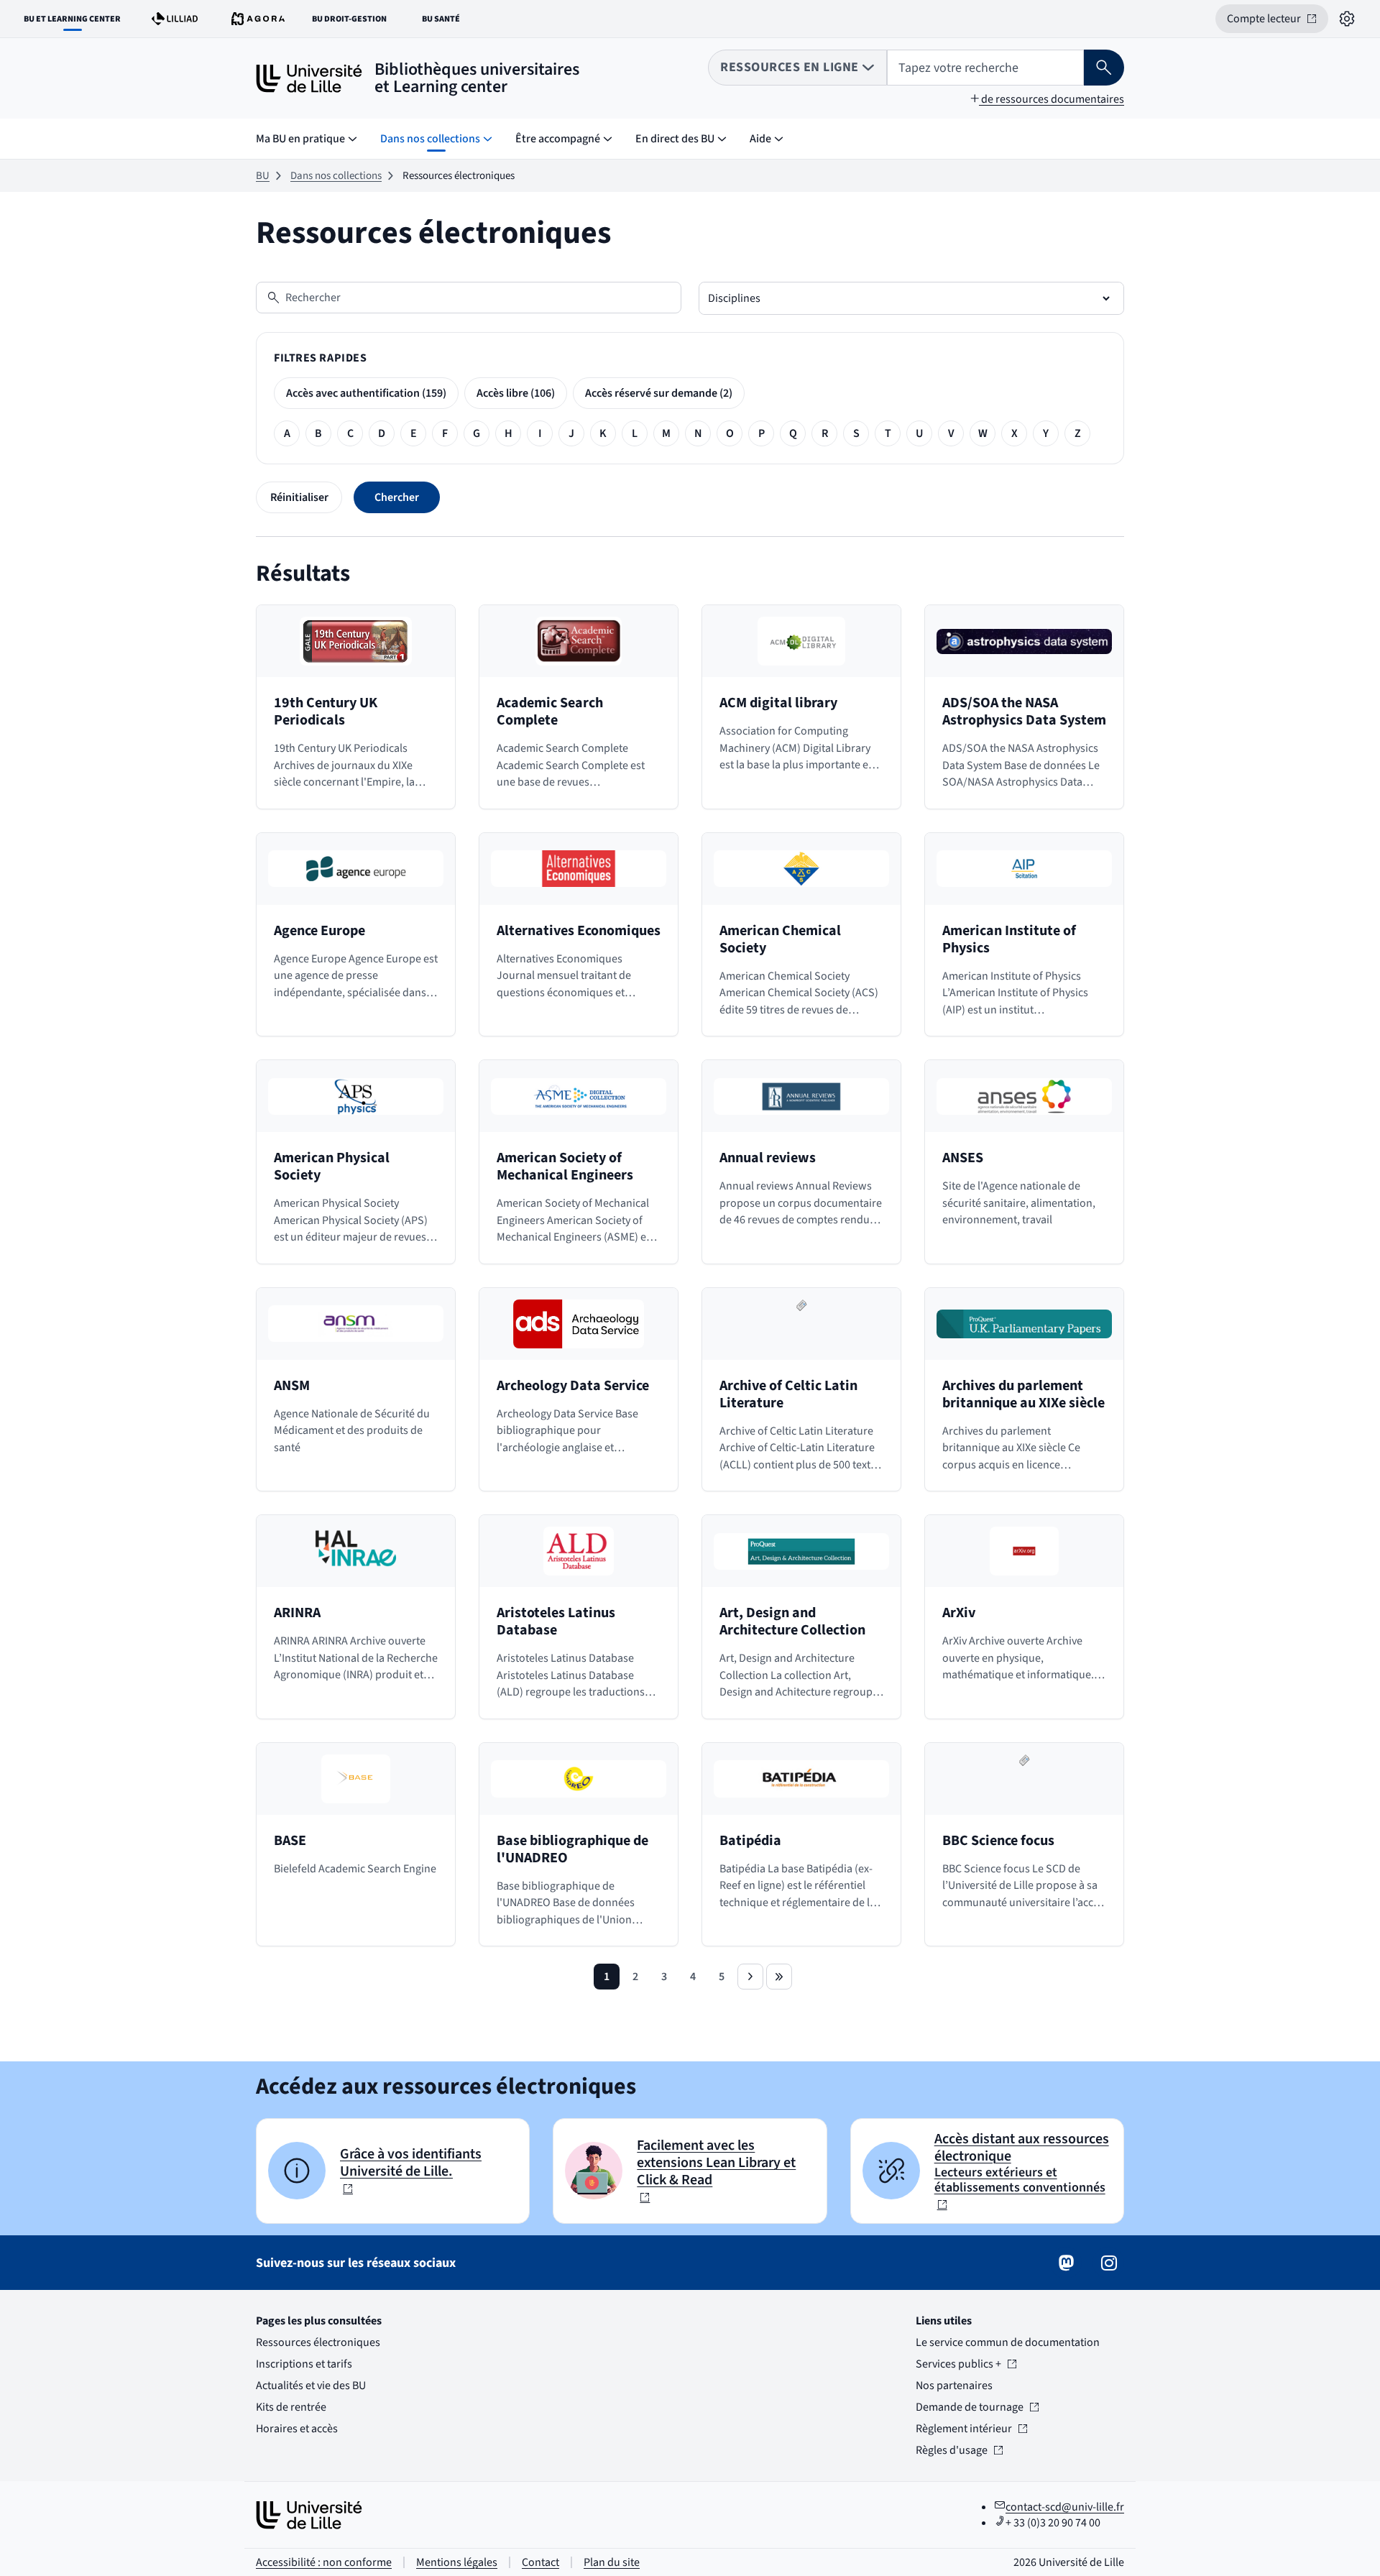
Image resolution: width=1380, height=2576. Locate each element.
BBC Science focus (998, 1841)
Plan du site (612, 2562)
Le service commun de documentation (1008, 2342)
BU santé (449, 22)
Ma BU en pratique (300, 139)
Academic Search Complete (550, 712)
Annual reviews (768, 1158)
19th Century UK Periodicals (326, 712)
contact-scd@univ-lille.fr (1065, 2507)
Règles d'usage (958, 2450)
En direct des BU (675, 139)
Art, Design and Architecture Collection (792, 1621)
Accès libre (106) (516, 393)
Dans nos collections (430, 139)
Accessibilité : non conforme (324, 2562)
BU (263, 176)
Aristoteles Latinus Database (556, 1621)
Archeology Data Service (573, 1386)
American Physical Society (332, 1167)
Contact (540, 2562)
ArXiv (959, 1613)
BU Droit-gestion (353, 22)
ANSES (963, 1158)
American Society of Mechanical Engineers (565, 1167)
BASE (290, 1841)
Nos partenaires (954, 2386)
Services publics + (958, 2364)
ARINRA (297, 1613)
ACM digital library (778, 703)
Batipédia (750, 1841)
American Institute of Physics (1009, 939)
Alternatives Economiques (579, 931)
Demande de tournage (970, 2407)
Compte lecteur (1278, 22)
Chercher (397, 497)
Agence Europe (319, 931)
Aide (760, 139)
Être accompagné (558, 139)
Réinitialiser (299, 497)
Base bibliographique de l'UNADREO (572, 1849)
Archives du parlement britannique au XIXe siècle (1023, 1394)
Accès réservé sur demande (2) (659, 393)
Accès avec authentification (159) (366, 393)
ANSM (292, 1386)
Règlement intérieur (964, 2429)
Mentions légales (457, 2562)
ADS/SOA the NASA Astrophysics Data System (1024, 712)
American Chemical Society (780, 939)
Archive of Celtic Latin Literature (788, 1394)
